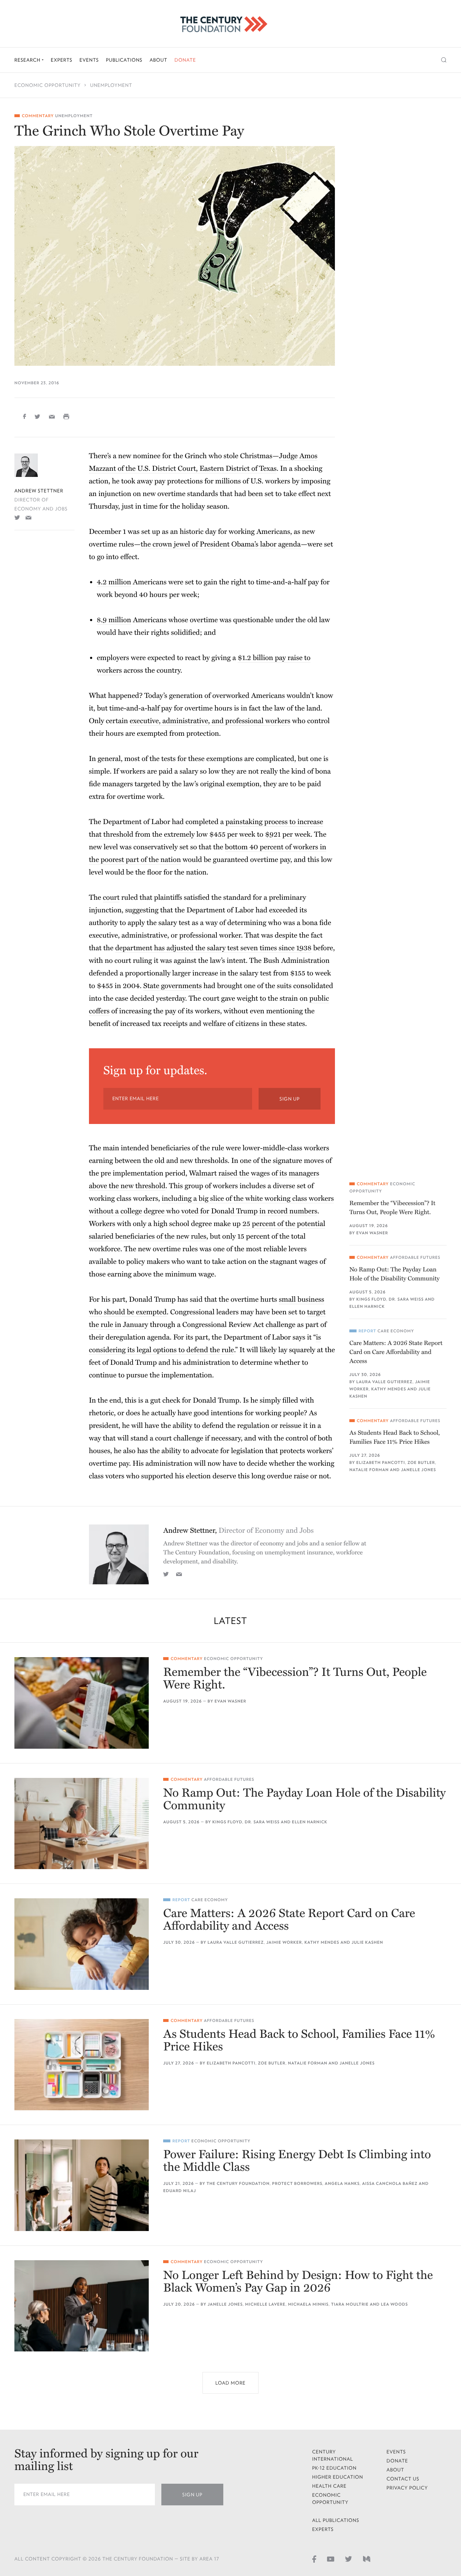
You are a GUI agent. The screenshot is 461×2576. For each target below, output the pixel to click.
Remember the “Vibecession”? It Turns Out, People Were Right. (392, 1208)
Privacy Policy (407, 2488)
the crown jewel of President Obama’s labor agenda (221, 544)
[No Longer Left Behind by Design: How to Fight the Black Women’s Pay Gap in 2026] (82, 2306)
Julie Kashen (367, 1942)
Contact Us (403, 2479)
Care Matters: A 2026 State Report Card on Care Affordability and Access (396, 1352)
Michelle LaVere (265, 2304)
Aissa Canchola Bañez (390, 2184)
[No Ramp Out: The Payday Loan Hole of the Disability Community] (82, 1823)
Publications (124, 60)
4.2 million (114, 582)
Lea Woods (395, 2304)
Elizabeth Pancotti (381, 1463)
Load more (230, 2383)
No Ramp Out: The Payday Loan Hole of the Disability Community (395, 1274)
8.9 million (114, 620)
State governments (173, 986)
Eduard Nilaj (180, 2191)
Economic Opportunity (48, 85)
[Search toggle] (444, 60)
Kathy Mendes (389, 1389)
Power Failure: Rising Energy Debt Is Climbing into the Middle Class (297, 2161)
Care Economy (396, 1331)
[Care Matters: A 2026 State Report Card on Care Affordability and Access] (82, 1944)
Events (89, 60)
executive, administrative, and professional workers (210, 721)
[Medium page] (367, 2558)
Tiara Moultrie (350, 2304)
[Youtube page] (331, 2558)
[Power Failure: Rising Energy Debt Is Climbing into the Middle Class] (82, 2185)
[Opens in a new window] (17, 517)
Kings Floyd (371, 1299)
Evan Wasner (372, 1233)
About (158, 60)
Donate (185, 60)
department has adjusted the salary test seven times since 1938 (213, 948)
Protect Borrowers (297, 2184)
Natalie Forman (369, 1470)
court (111, 898)
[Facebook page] (314, 2558)
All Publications (336, 2520)
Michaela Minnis (308, 2304)
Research (28, 60)
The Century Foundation (238, 2184)
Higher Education (338, 2477)
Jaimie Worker (284, 1942)
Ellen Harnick (367, 1307)
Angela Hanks (342, 2184)
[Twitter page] (349, 2558)
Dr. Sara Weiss (406, 1299)
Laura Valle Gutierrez (384, 1382)
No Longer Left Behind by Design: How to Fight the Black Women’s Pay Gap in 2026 (298, 2282)
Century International (333, 2455)
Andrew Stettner (39, 491)
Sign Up (290, 1099)
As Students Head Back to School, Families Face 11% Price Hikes (395, 1437)
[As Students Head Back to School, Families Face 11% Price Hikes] (82, 2065)
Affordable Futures (415, 1258)
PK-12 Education (335, 2468)
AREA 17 (209, 2559)
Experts (62, 60)
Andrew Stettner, (238, 1531)
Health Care (330, 2486)
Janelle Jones (418, 1470)
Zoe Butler (421, 1463)
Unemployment (111, 85)
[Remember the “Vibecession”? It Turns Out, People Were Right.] (82, 1703)
